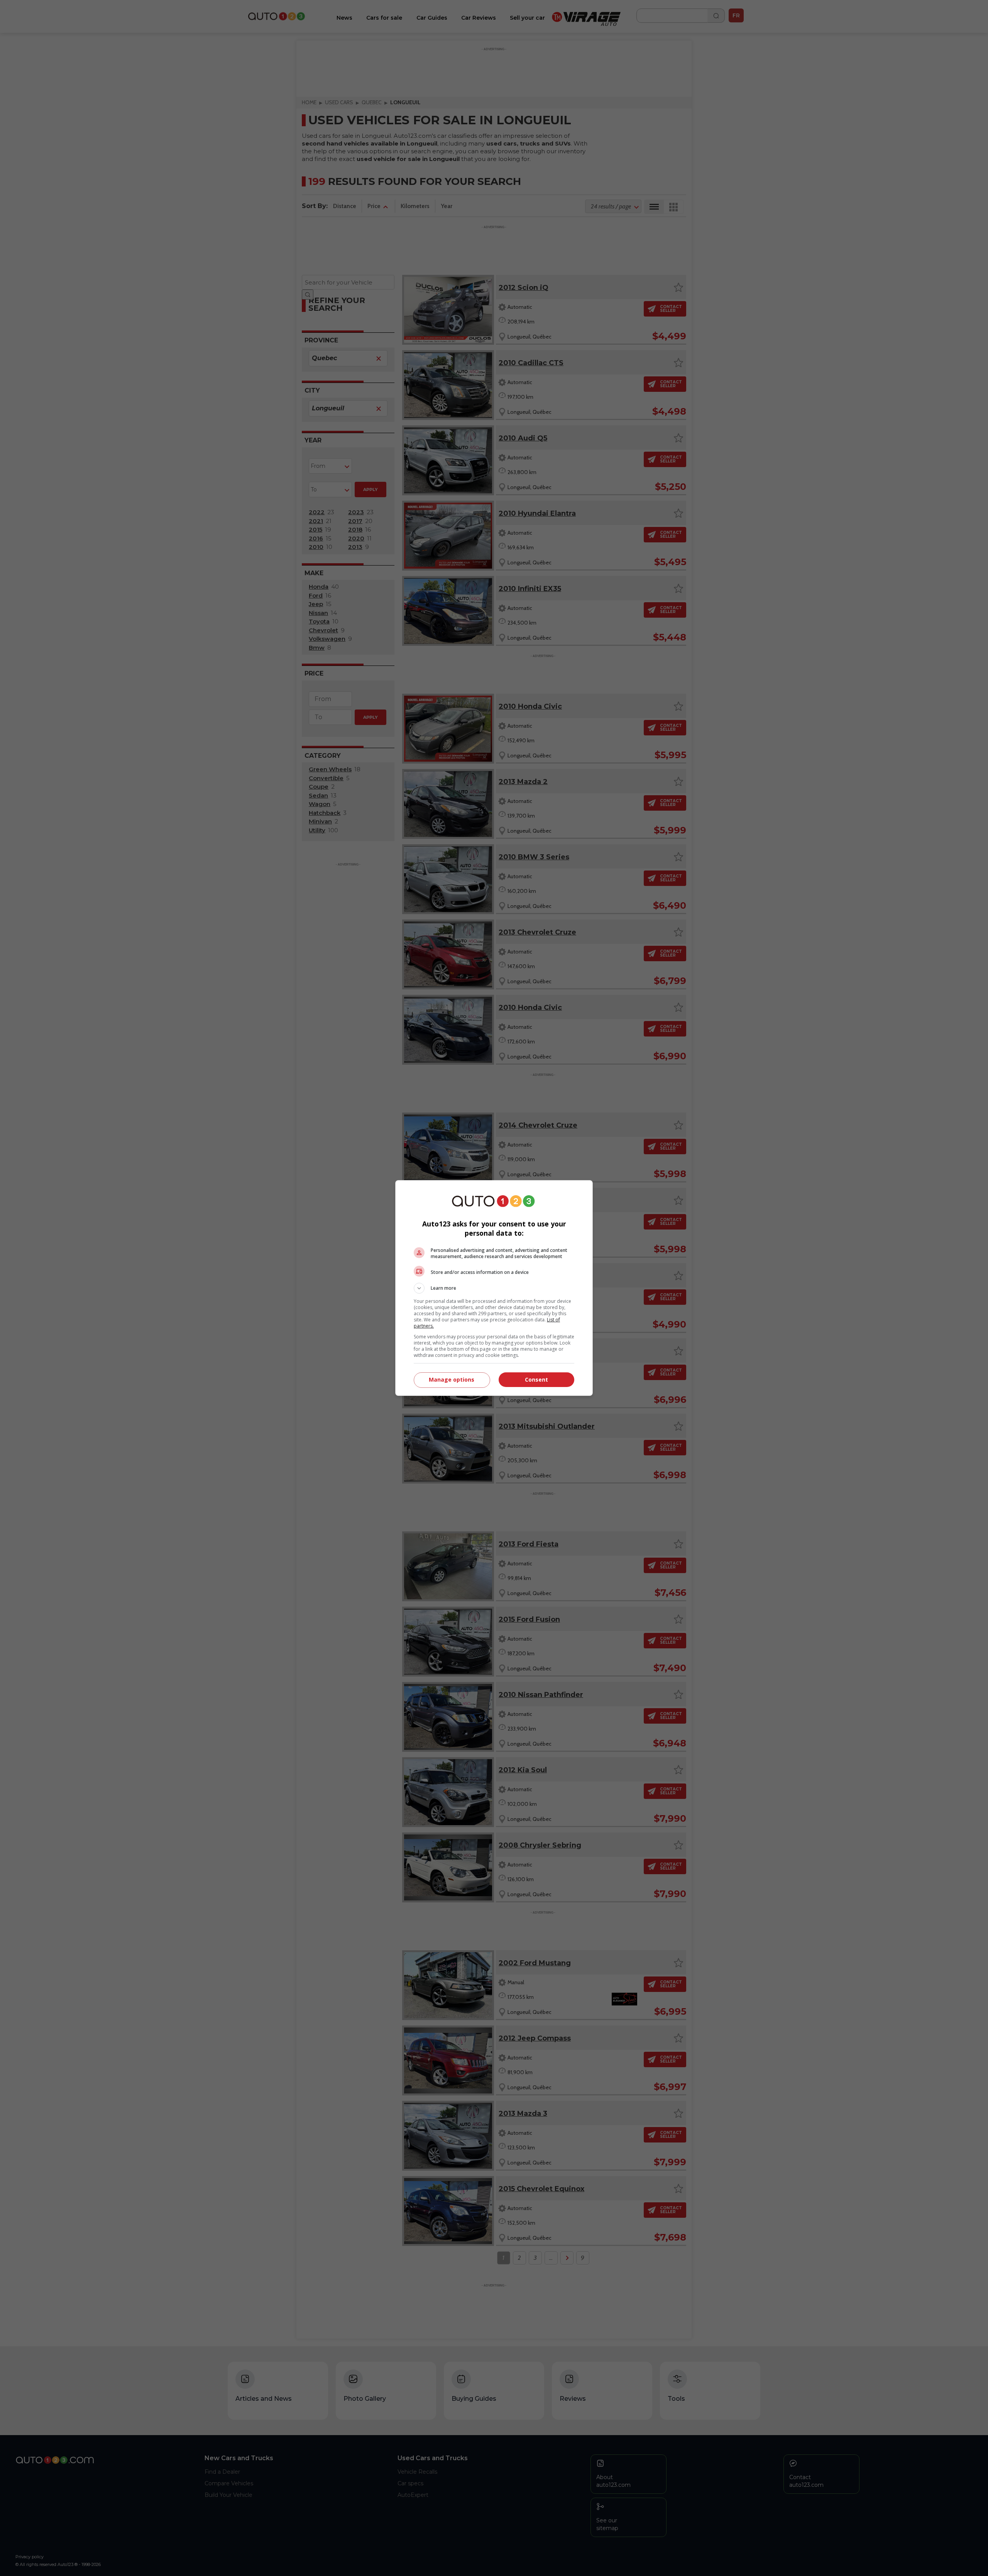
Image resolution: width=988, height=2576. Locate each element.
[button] (494, 1288)
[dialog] (494, 1288)
